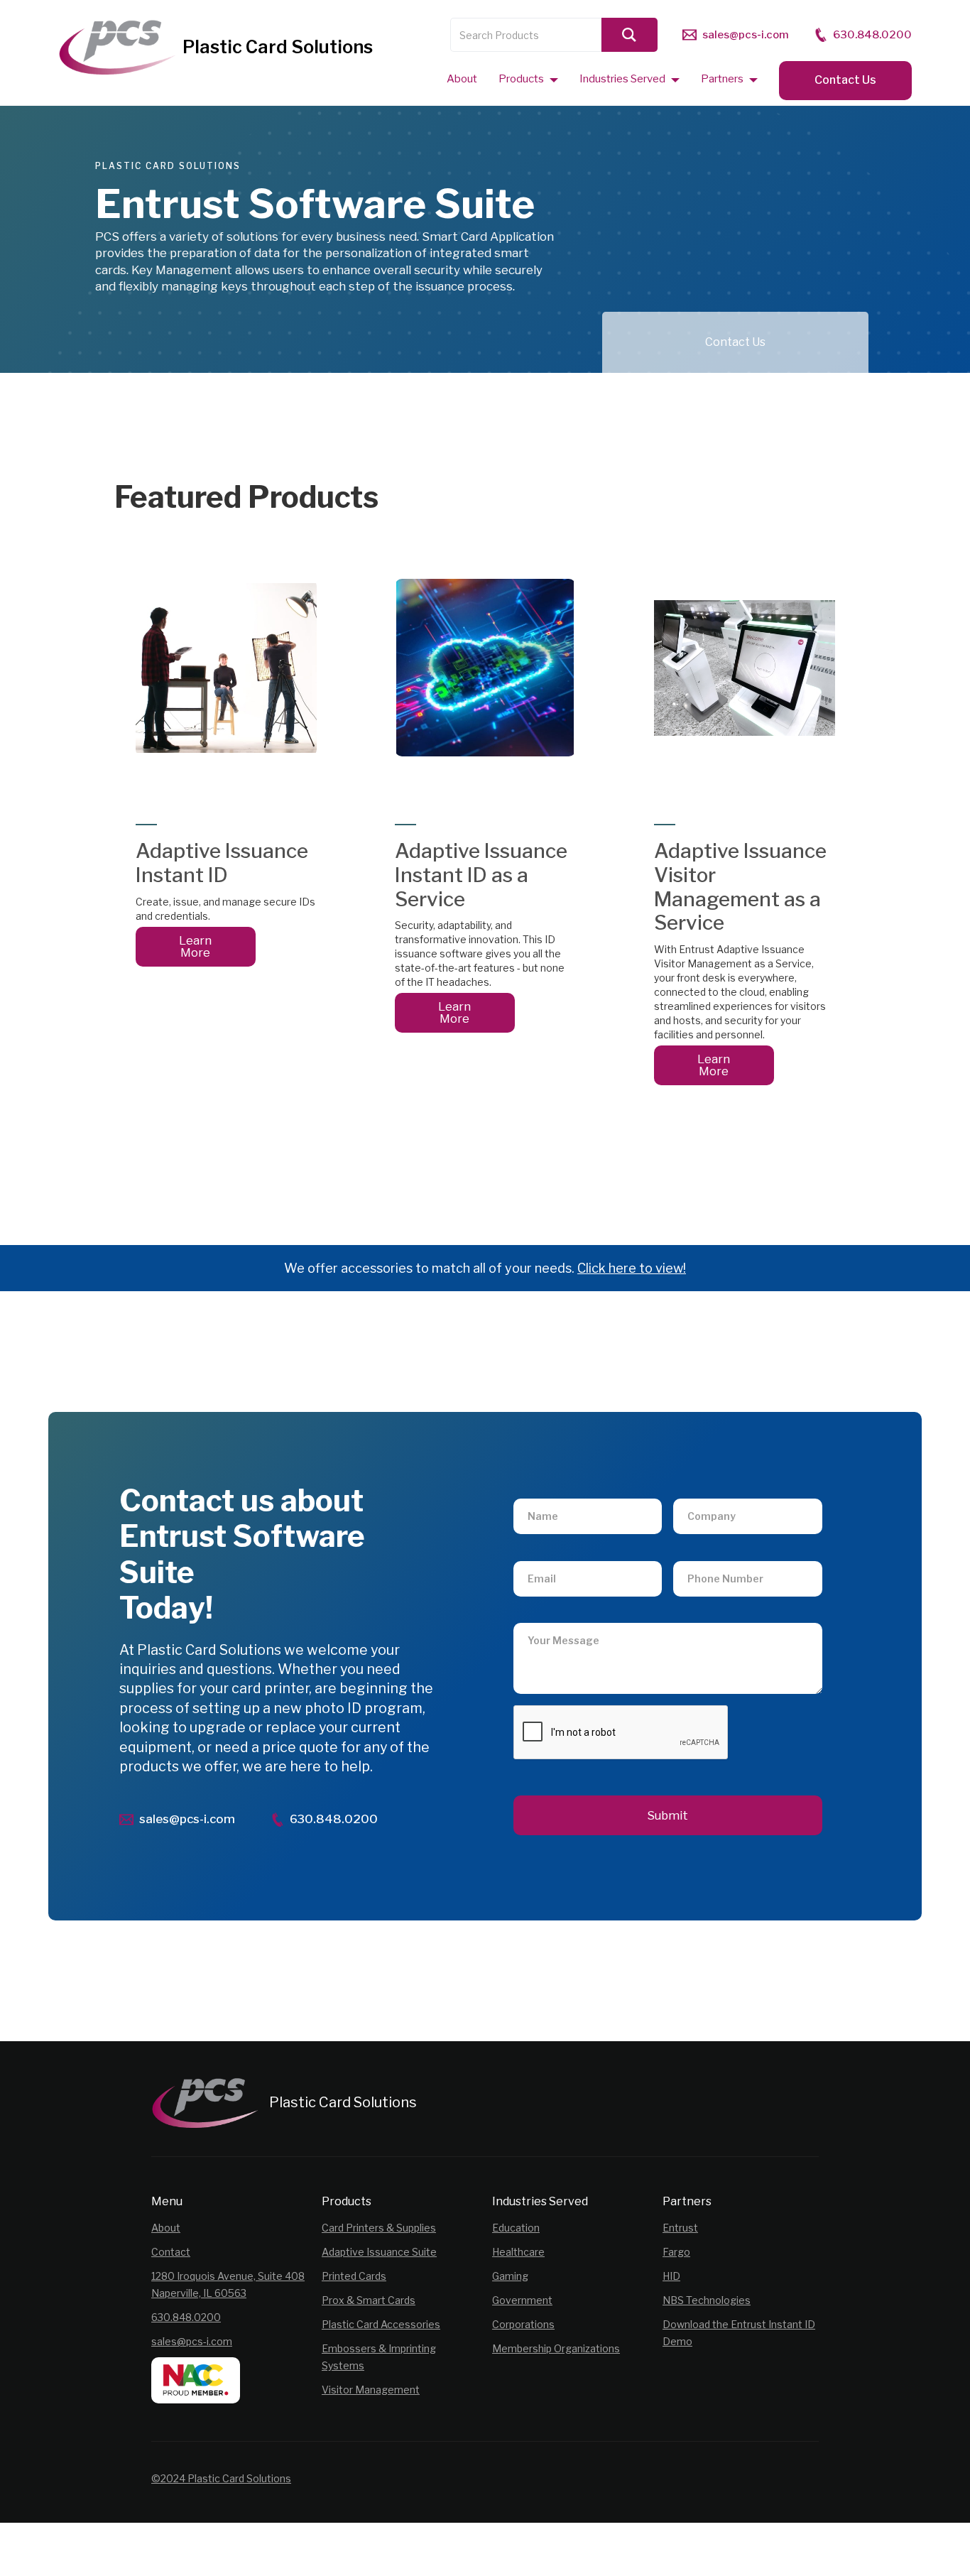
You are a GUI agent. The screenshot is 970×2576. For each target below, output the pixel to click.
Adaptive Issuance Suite (379, 2252)
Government (522, 2300)
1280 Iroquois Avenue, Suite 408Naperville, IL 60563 (228, 2284)
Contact (171, 2252)
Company (705, 1491)
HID (671, 2276)
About (166, 2228)
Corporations (523, 2324)
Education (516, 2228)
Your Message (555, 1616)
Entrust (680, 2228)
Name (539, 1491)
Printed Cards (354, 2276)
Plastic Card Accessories (381, 2324)
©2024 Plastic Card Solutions (221, 2478)
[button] (528, 78)
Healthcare (518, 2252)
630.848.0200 (186, 2317)
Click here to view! (632, 1268)
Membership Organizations (556, 2348)
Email (538, 1554)
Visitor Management (371, 2390)
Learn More (195, 946)
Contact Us (845, 80)
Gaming (510, 2276)
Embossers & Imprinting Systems (379, 2357)
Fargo (676, 2252)
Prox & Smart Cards (369, 2300)
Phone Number (716, 1554)
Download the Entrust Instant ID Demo (739, 2333)
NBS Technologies (707, 2300)
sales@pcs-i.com (192, 2341)
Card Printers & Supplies (379, 2228)
